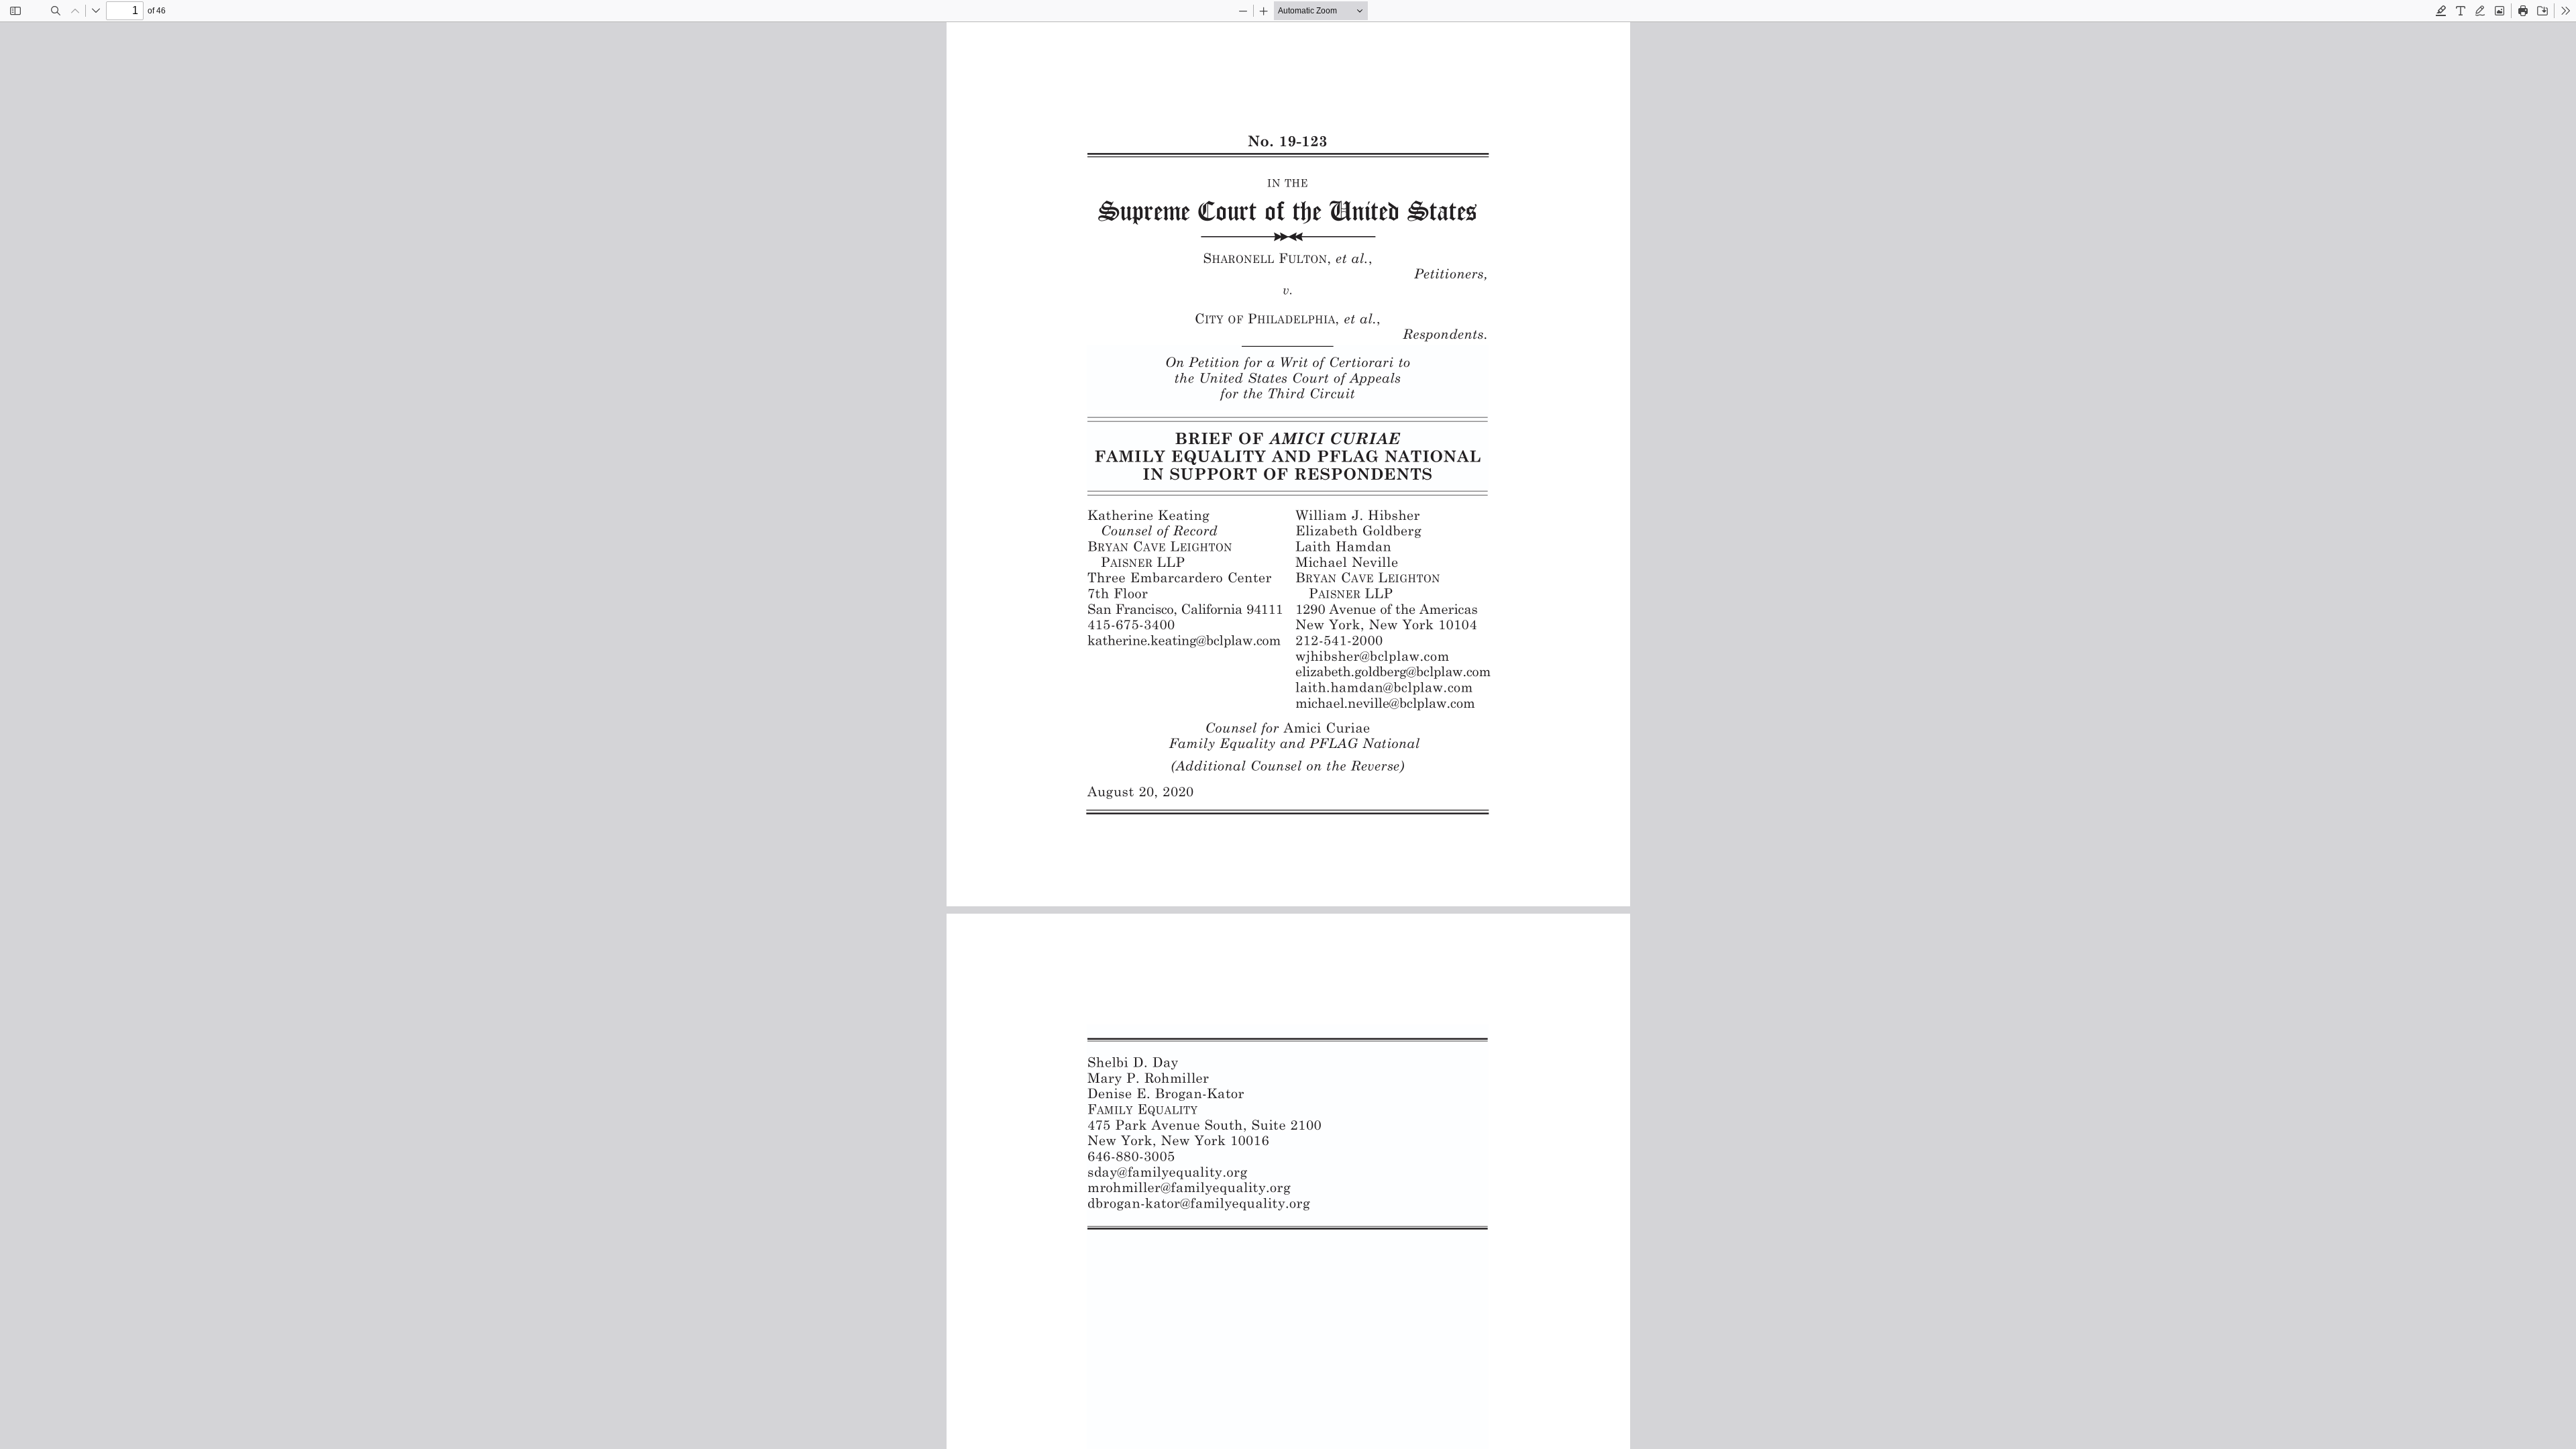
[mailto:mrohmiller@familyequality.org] (1191, 1187)
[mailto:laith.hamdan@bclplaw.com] (1384, 687)
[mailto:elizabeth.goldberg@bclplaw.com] (1393, 671)
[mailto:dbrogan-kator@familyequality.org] (1200, 1203)
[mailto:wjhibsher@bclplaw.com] (1372, 655)
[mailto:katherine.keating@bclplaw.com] (1185, 640)
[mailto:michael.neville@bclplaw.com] (1385, 702)
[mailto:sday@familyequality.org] (1168, 1172)
